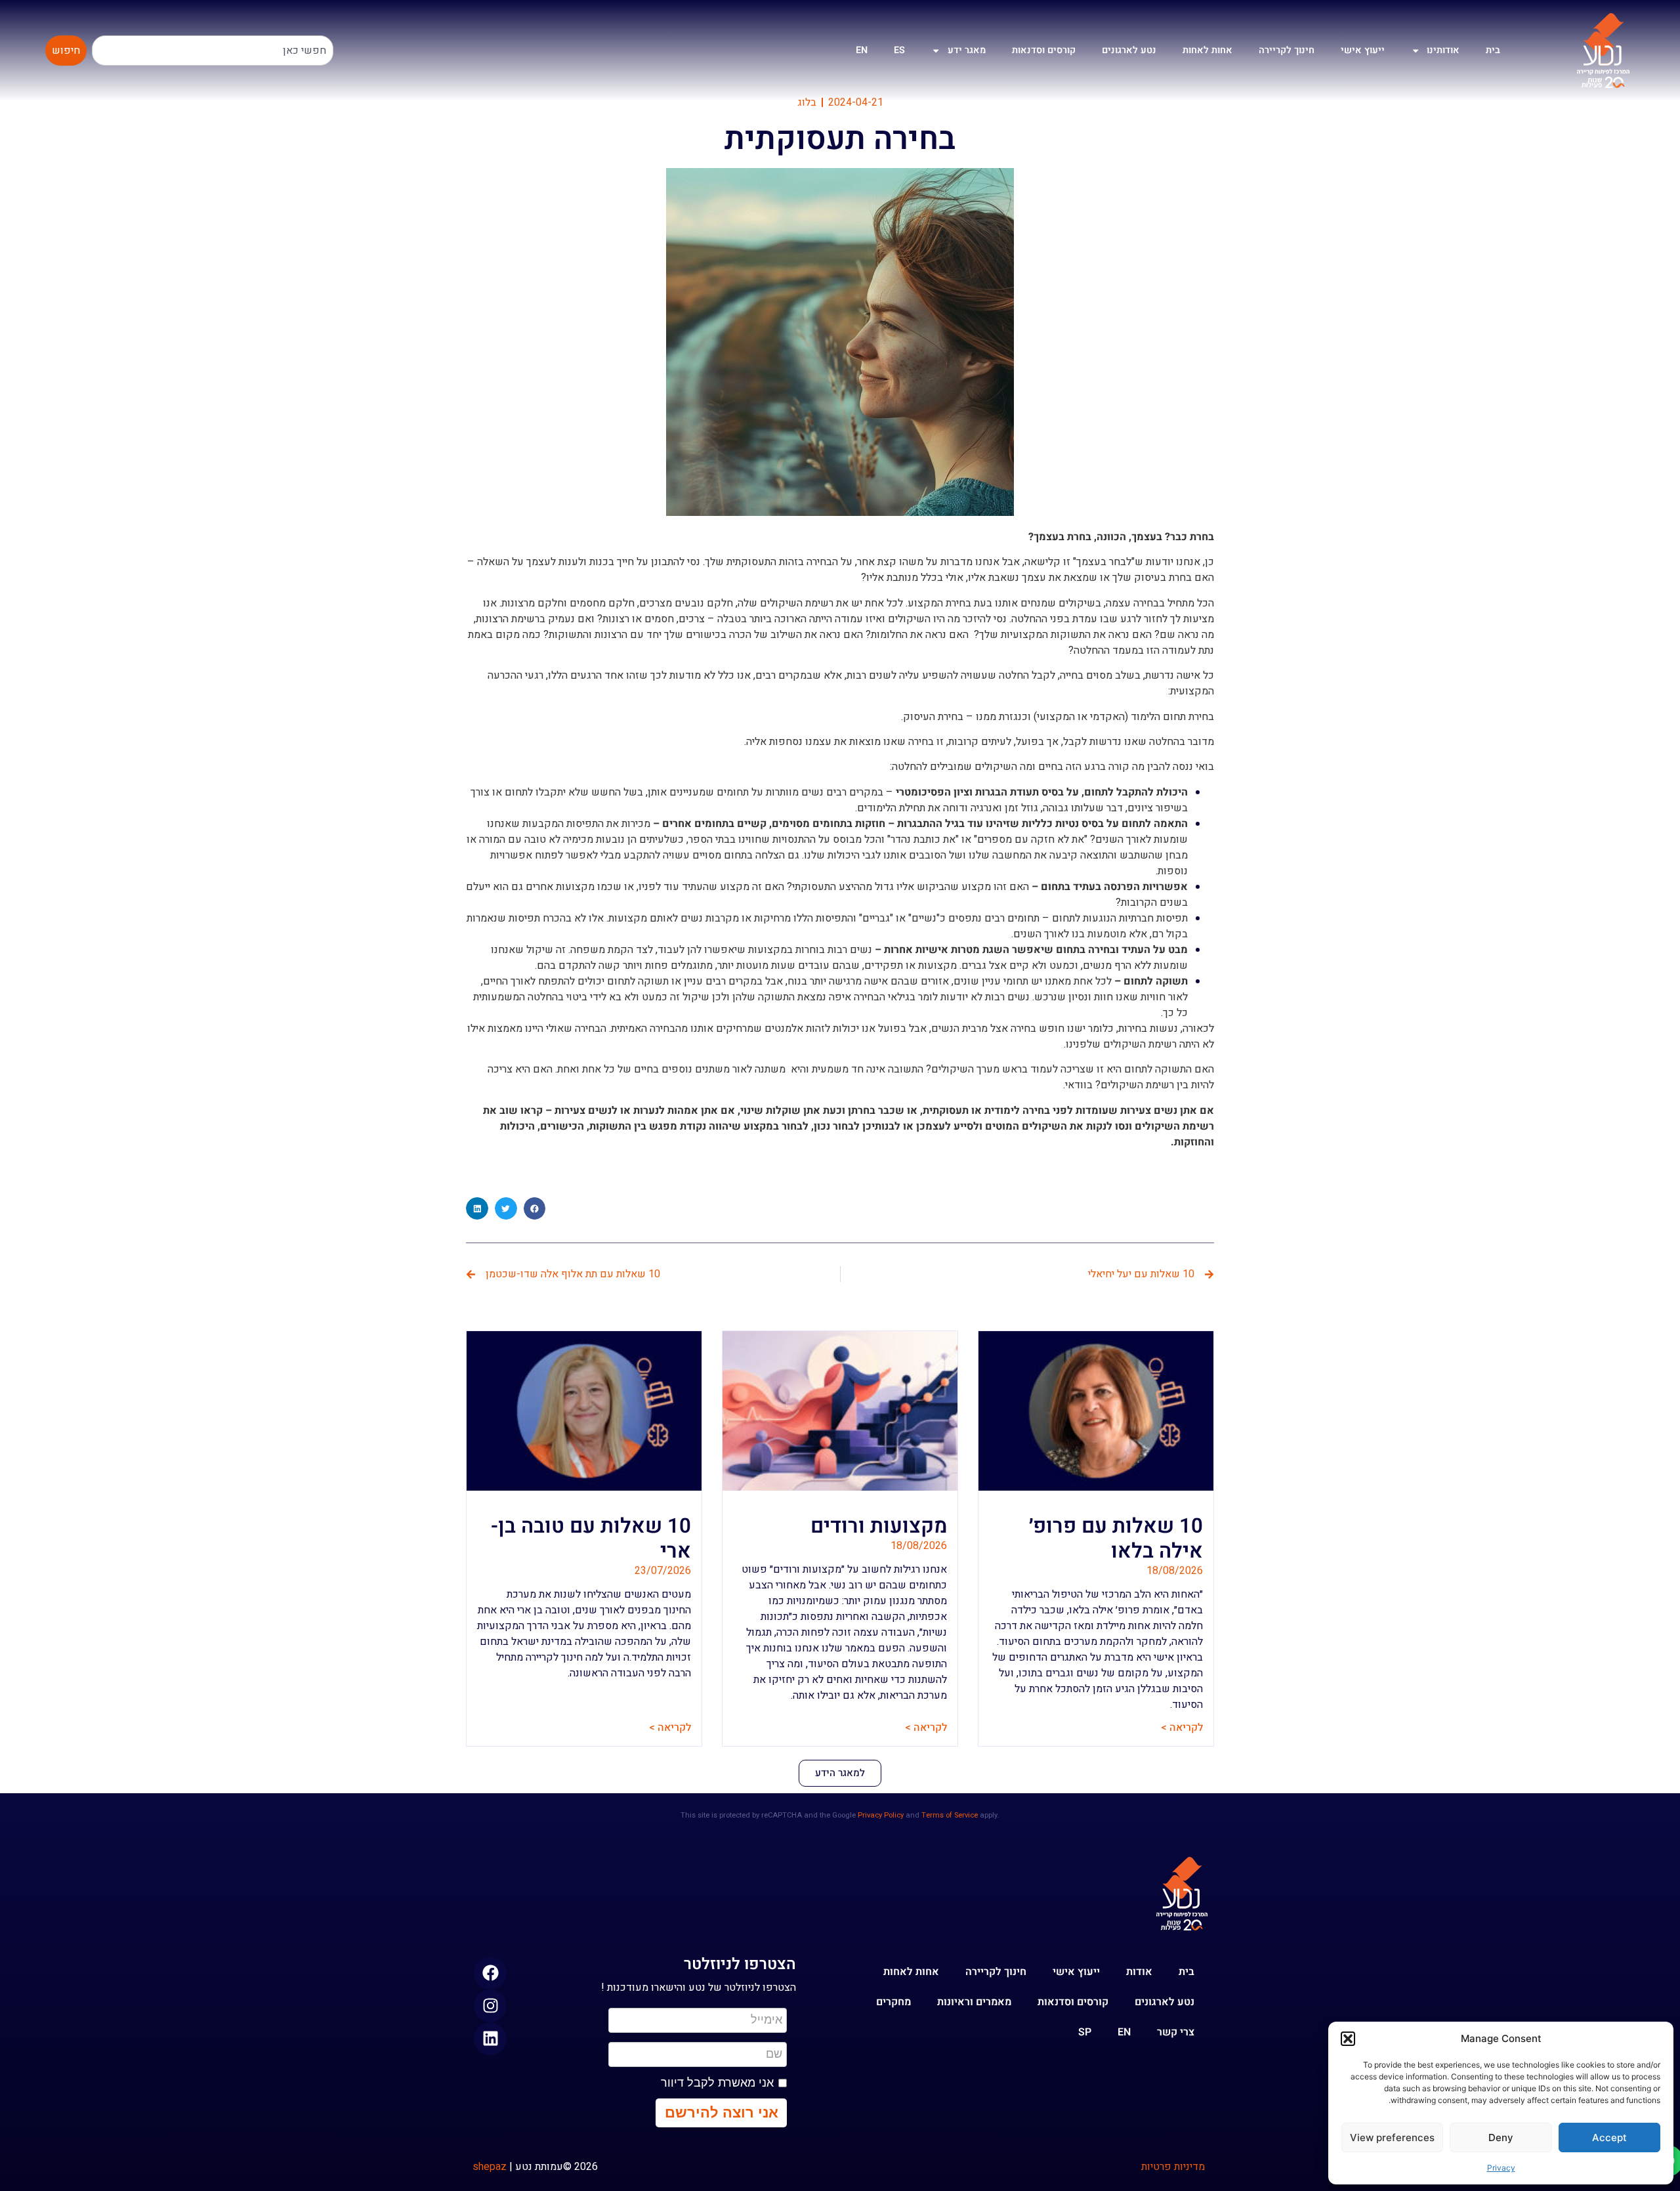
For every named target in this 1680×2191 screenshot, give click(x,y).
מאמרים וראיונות (974, 2002)
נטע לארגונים (1129, 50)
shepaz (490, 2167)
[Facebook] (490, 1973)
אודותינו (1443, 50)
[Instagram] (490, 2006)
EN (862, 50)
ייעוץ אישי (1363, 50)
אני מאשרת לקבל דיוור (717, 2083)
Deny (1501, 2138)
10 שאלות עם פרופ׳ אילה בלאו (1116, 1539)
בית (1493, 50)
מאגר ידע (967, 50)
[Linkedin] (490, 2039)
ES (899, 50)
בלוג (807, 102)
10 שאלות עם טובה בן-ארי (591, 1539)
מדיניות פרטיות (1173, 2167)
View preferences (1392, 2138)
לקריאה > (1182, 1728)
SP (1085, 2032)
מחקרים (893, 2002)
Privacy (1501, 2168)
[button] (1348, 2039)
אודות (1139, 1972)
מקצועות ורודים (879, 1526)
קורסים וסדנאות (1044, 50)
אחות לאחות (1207, 50)
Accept (1609, 2138)
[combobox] (213, 51)
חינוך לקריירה (1287, 50)
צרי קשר (1176, 2032)
